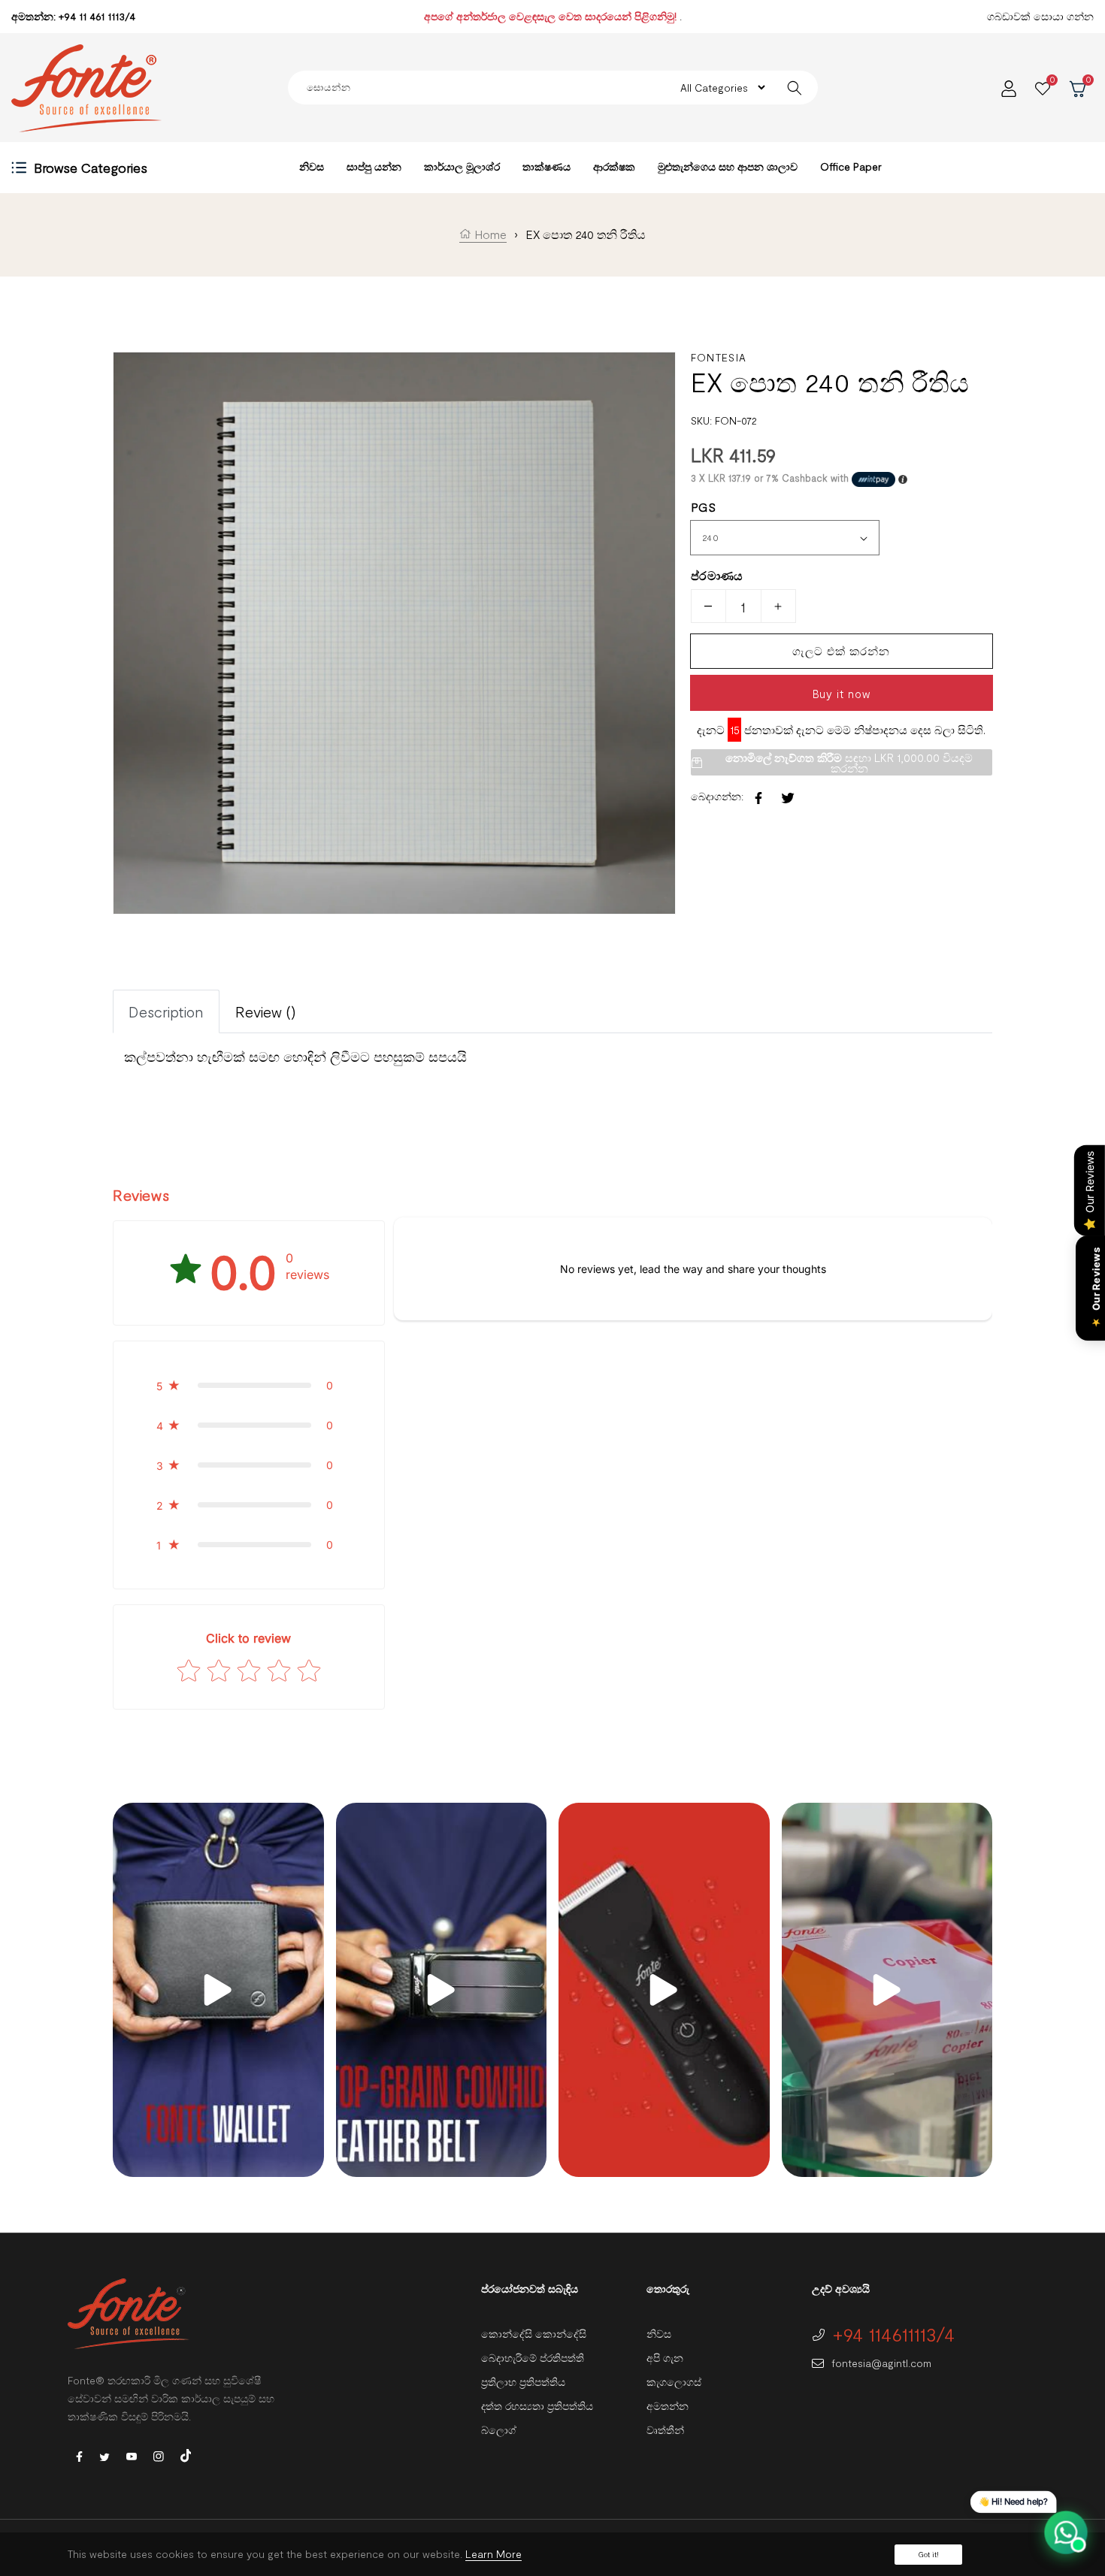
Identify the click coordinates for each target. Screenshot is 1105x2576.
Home (489, 234)
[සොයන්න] (795, 88)
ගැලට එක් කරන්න (841, 651)
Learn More (493, 2554)
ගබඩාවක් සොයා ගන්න (1040, 16)
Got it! (928, 2554)
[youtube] (132, 2455)
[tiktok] (186, 2454)
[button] (249, 1385)
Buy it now (842, 694)
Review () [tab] (266, 1011)
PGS (703, 507)
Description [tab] (166, 1011)
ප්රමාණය (717, 575)
